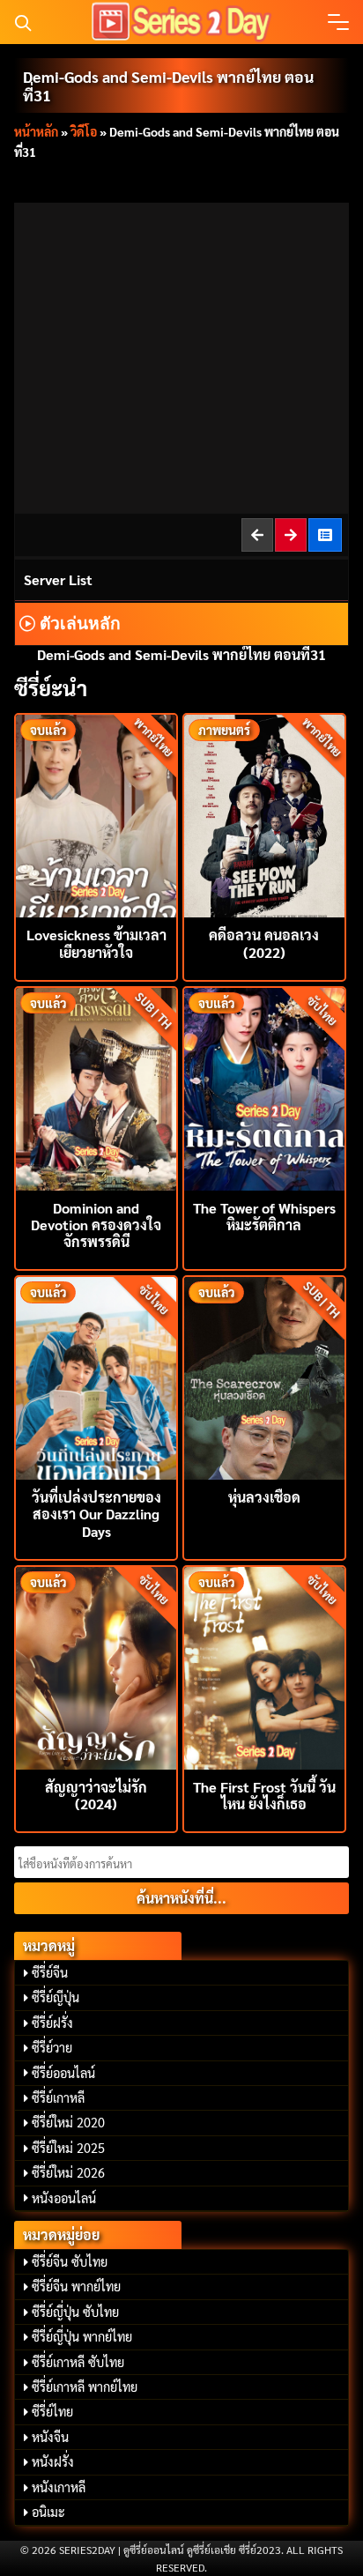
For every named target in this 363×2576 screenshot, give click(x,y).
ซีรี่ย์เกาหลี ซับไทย (78, 2362)
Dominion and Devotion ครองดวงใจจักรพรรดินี (96, 1225)
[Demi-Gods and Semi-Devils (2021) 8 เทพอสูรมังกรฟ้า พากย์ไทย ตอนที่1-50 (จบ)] (326, 535)
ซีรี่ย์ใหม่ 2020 (68, 2122)
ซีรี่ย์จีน (50, 1972)
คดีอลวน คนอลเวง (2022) (264, 943)
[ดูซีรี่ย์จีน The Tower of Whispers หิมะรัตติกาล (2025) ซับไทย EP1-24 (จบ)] (264, 1087)
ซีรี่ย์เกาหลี (58, 2097)
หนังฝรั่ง (53, 2461)
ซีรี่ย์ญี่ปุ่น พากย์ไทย (82, 2336)
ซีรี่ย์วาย (52, 2047)
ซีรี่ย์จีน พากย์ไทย (76, 2286)
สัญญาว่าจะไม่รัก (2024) (96, 1795)
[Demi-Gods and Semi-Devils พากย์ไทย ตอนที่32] (292, 535)
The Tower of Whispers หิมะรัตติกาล (264, 1216)
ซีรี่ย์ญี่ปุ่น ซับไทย (75, 2312)
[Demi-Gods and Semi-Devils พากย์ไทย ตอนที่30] (258, 535)
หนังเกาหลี (59, 2487)
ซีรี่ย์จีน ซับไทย (70, 2261)
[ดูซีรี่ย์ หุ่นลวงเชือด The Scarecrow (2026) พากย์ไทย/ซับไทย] (264, 1376)
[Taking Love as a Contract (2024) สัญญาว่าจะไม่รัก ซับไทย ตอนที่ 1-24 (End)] (96, 1666)
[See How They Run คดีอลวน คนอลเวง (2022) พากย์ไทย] (264, 814)
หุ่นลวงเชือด (264, 1497)
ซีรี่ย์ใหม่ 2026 (68, 2172)
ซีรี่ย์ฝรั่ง (52, 2023)
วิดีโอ (84, 131)
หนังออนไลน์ (64, 2198)
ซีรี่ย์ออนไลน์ (63, 2073)
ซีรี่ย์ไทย (52, 2411)
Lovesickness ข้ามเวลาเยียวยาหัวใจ (96, 943)
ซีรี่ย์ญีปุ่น (56, 1997)
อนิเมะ (48, 2512)
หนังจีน (50, 2437)
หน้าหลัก (36, 131)
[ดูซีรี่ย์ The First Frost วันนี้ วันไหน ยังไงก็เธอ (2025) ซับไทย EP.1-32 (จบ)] (264, 1666)
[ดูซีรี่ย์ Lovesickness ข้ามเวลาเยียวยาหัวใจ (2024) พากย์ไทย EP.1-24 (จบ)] (96, 814)
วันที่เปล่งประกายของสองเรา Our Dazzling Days (96, 1514)
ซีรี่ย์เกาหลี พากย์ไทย (85, 2387)
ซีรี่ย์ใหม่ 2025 (68, 2148)
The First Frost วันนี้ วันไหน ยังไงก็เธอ (264, 1795)
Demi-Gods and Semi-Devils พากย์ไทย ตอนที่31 (168, 85)
